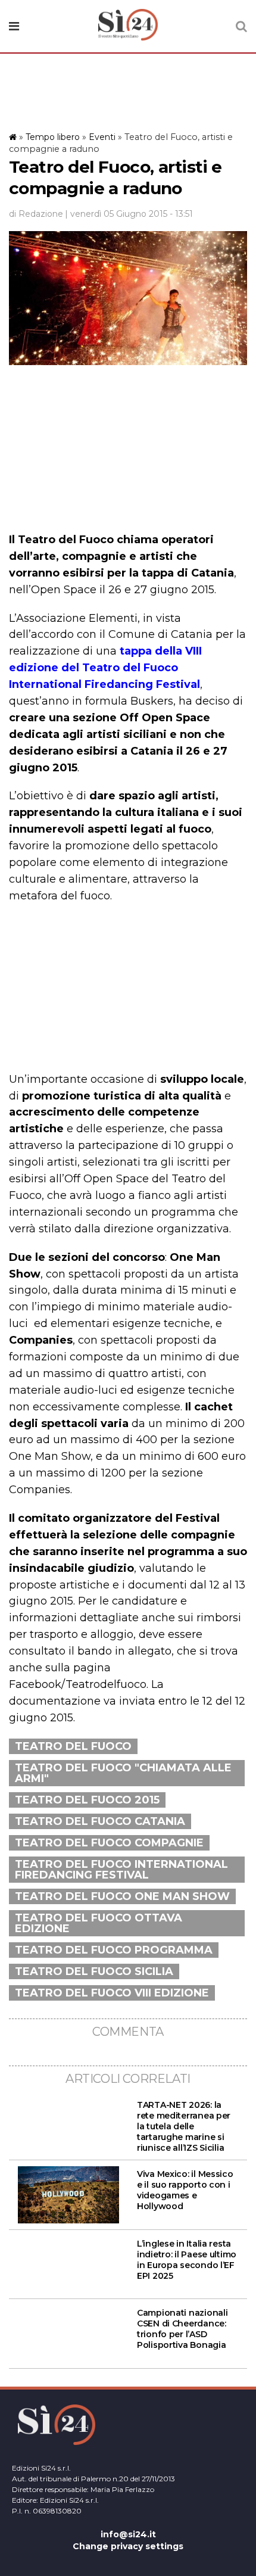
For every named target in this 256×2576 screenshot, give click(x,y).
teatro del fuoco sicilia (94, 1971)
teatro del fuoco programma (114, 1950)
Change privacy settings (128, 2546)
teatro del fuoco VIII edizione (112, 1993)
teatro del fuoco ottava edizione (99, 1923)
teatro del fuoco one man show (122, 1896)
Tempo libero (53, 137)
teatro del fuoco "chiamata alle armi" (123, 1773)
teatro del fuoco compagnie (109, 1843)
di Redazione (36, 214)
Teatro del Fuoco (73, 1746)
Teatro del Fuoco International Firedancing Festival (121, 1870)
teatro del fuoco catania (100, 1821)
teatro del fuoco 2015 (87, 1800)
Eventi (102, 137)
